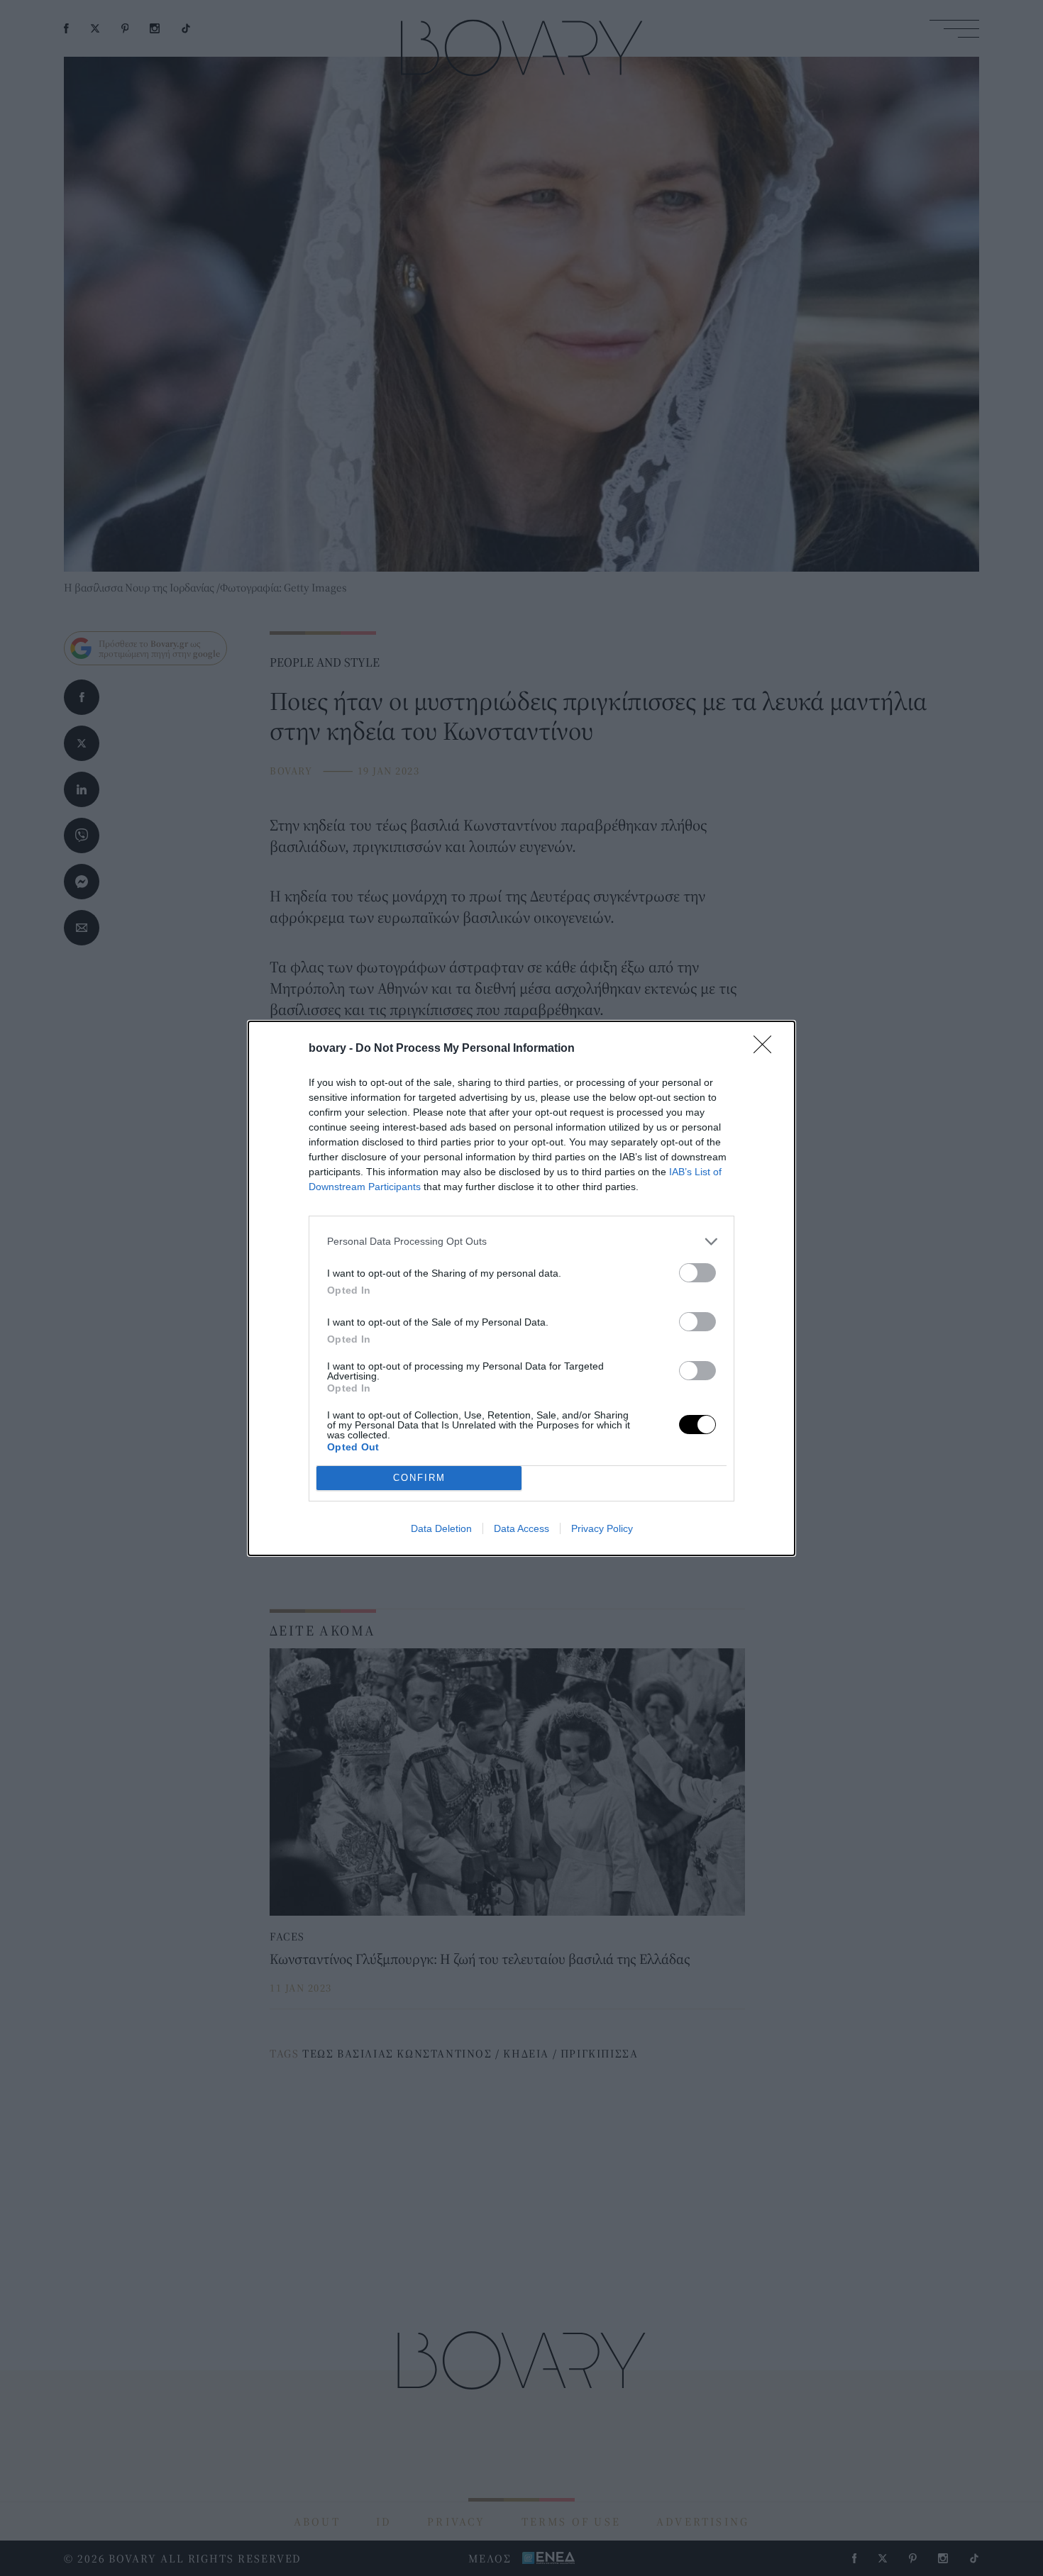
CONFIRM (419, 1478)
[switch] (697, 1273)
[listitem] (521, 1242)
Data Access (521, 1528)
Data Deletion (441, 1528)
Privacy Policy (602, 1528)
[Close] (767, 1049)
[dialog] (521, 1288)
